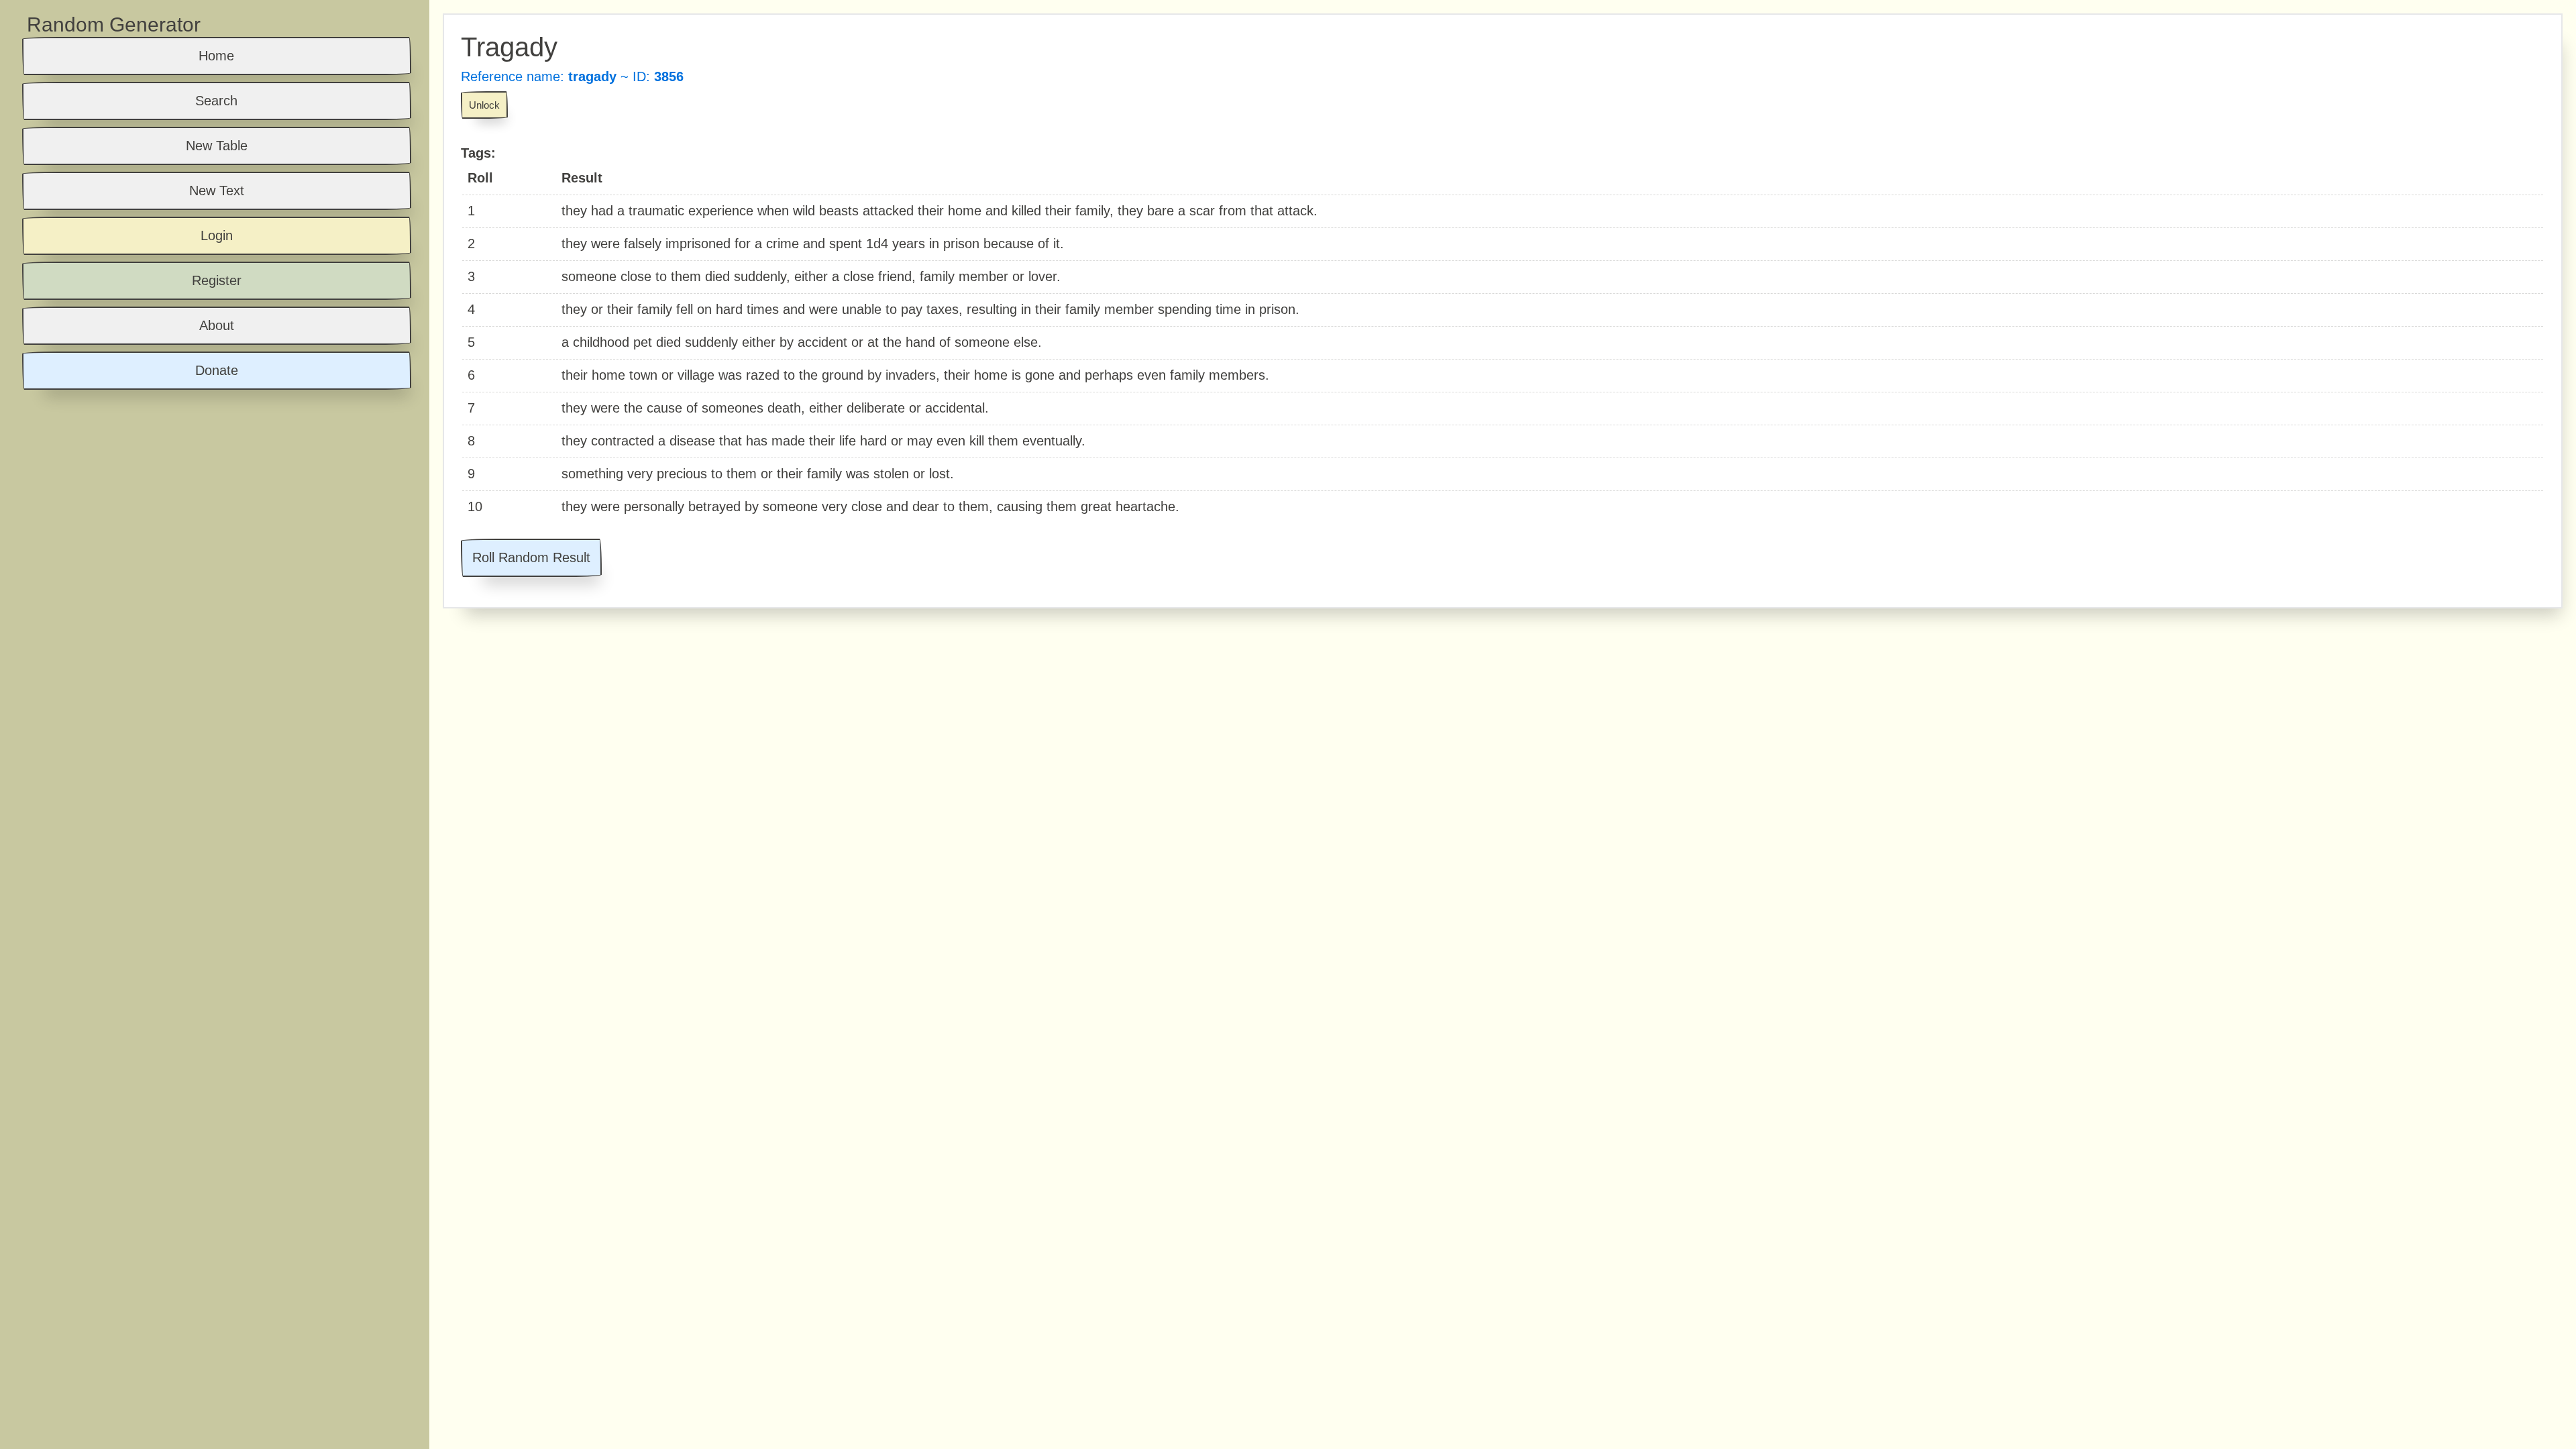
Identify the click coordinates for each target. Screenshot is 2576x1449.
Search (216, 101)
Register (217, 280)
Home (216, 56)
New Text (217, 191)
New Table (217, 146)
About (217, 325)
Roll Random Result (531, 557)
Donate (217, 370)
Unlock (484, 105)
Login (217, 235)
